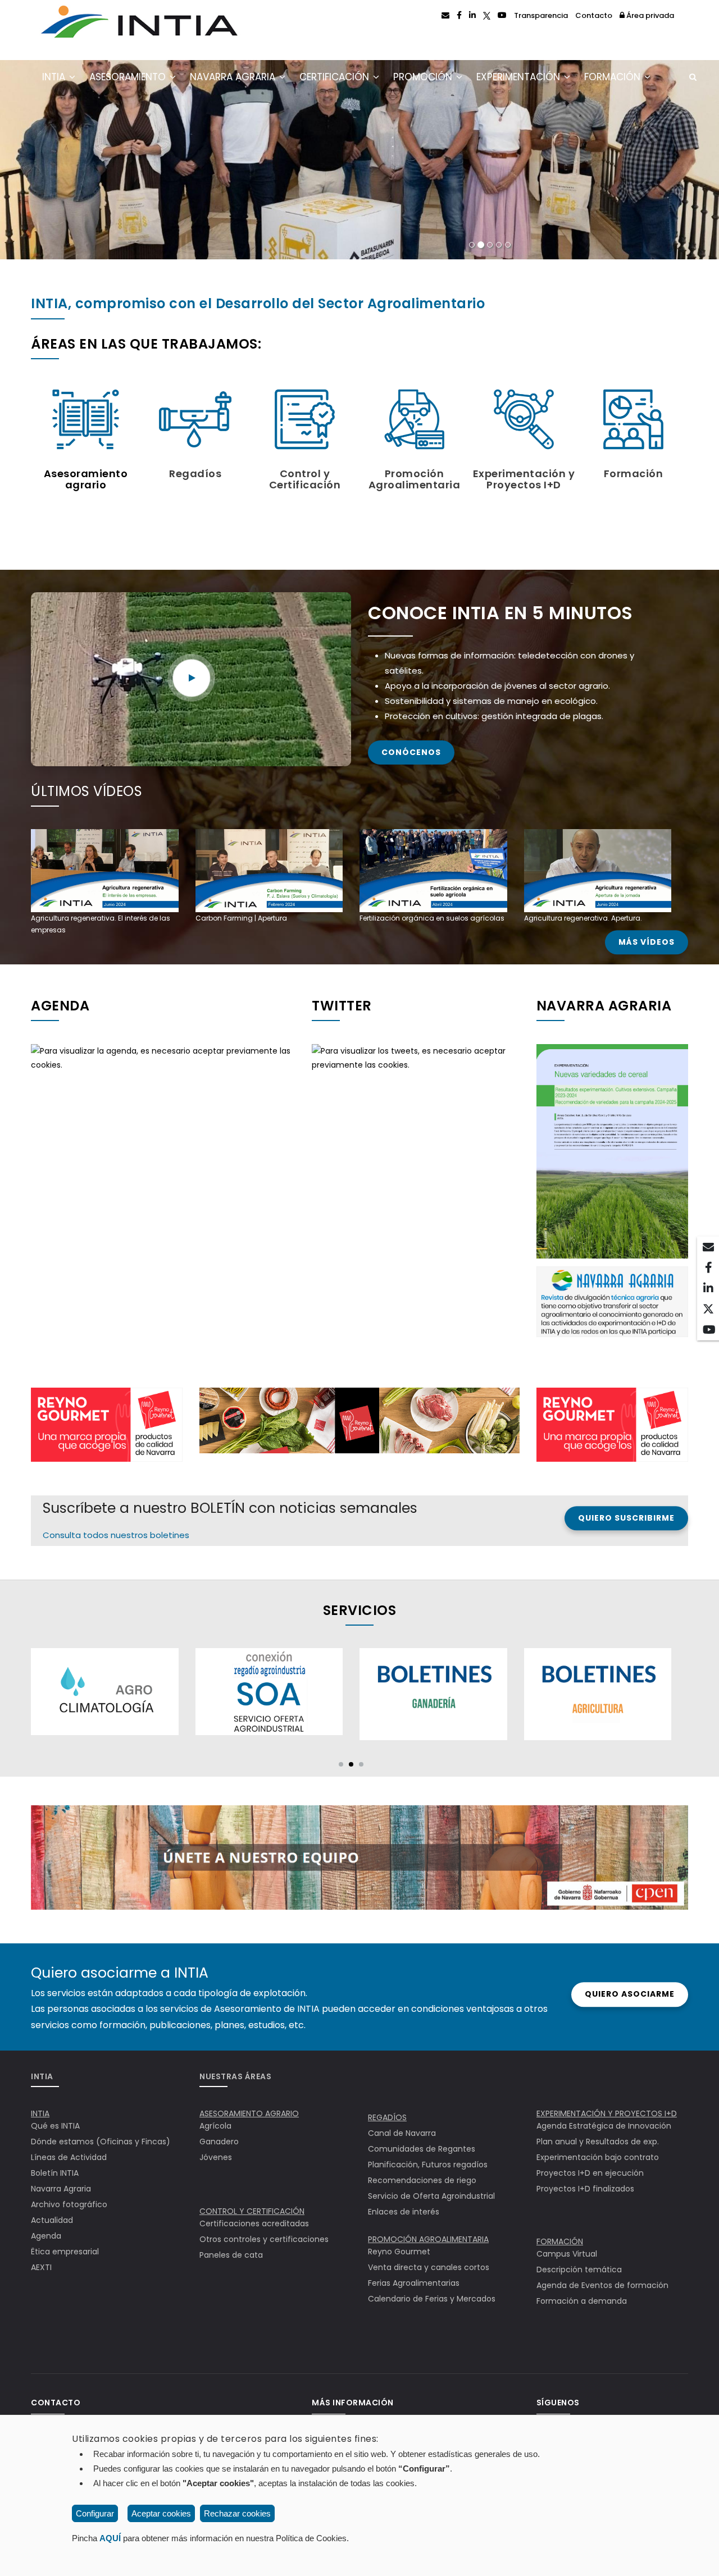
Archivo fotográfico (69, 2204)
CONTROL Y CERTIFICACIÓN (252, 2211)
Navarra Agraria (234, 77)
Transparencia (541, 15)
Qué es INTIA (55, 2126)
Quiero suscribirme (626, 1518)
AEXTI (41, 2267)
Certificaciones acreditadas (254, 2223)
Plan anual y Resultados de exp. (598, 2142)
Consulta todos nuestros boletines (116, 1535)
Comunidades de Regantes (422, 2149)
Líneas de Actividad (69, 2157)
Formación (614, 77)
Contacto (594, 15)
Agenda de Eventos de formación (602, 2285)
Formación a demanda (582, 2301)
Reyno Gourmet (399, 2252)
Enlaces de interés (404, 2212)
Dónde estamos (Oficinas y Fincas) (101, 2142)
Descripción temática (579, 2270)
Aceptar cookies (161, 2513)
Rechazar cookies (237, 2513)
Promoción (424, 77)
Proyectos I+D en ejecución (590, 2173)
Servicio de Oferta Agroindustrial (431, 2196)
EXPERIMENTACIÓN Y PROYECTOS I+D (607, 2113)
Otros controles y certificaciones (264, 2239)
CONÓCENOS (411, 752)
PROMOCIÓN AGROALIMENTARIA (428, 2239)
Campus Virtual (567, 2254)
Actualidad (52, 2220)
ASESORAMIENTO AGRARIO (249, 2113)
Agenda (46, 2236)
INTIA (55, 77)
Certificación (336, 77)
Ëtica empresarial (65, 2252)
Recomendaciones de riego (422, 2180)
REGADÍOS (387, 2117)
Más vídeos (647, 942)
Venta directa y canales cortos (429, 2267)
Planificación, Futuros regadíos (428, 2165)
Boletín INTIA (55, 2173)
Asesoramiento (129, 77)
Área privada (649, 15)
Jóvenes (216, 2157)
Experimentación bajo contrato (598, 2157)
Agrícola (215, 2126)
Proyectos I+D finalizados (585, 2189)
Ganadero (219, 2142)
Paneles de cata (231, 2255)
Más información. (203, 230)
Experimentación (520, 77)
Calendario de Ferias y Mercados (432, 2299)
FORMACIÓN (560, 2241)
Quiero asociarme (630, 1994)
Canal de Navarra (402, 2133)
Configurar (95, 2513)
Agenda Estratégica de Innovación (604, 2126)
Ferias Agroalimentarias (414, 2283)
